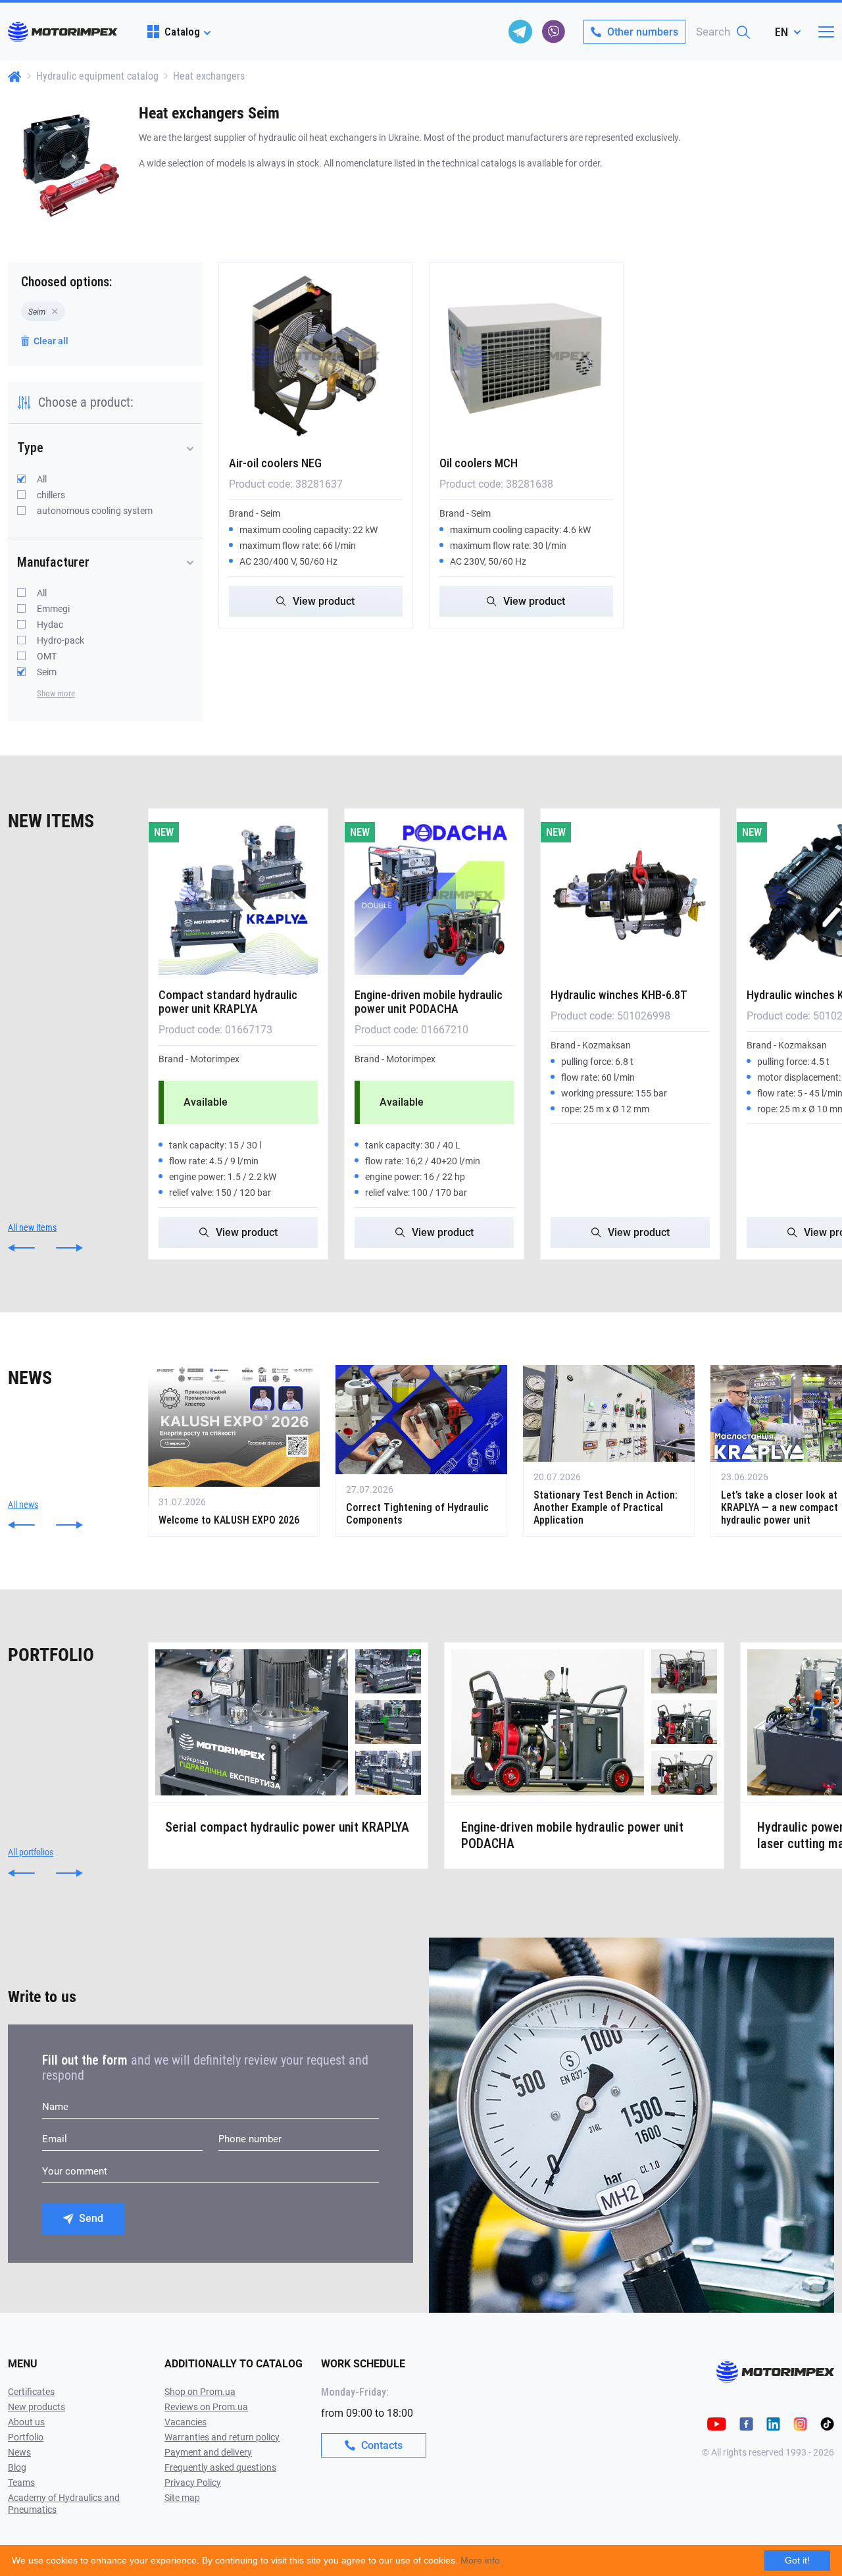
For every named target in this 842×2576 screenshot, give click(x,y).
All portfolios (31, 1852)
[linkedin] (773, 2423)
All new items (32, 1227)
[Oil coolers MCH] (526, 356)
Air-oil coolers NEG (275, 463)
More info (480, 2560)
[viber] (553, 32)
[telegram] (520, 32)
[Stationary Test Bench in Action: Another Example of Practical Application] (609, 1451)
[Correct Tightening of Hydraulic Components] (421, 1451)
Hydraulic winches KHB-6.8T (619, 995)
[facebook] (746, 2423)
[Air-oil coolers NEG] (316, 356)
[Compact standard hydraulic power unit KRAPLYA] (238, 895)
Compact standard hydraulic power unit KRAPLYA (228, 1002)
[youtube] (717, 2423)
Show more (56, 693)
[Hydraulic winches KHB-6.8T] (630, 895)
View (324, 601)
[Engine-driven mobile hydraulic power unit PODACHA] (434, 895)
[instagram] (800, 2423)
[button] (21, 1248)
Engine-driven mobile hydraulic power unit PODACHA (429, 1002)
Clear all (51, 341)
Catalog (182, 32)
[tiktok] (827, 2423)
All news (23, 1505)
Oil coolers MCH (479, 463)
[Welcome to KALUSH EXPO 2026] (234, 1451)
